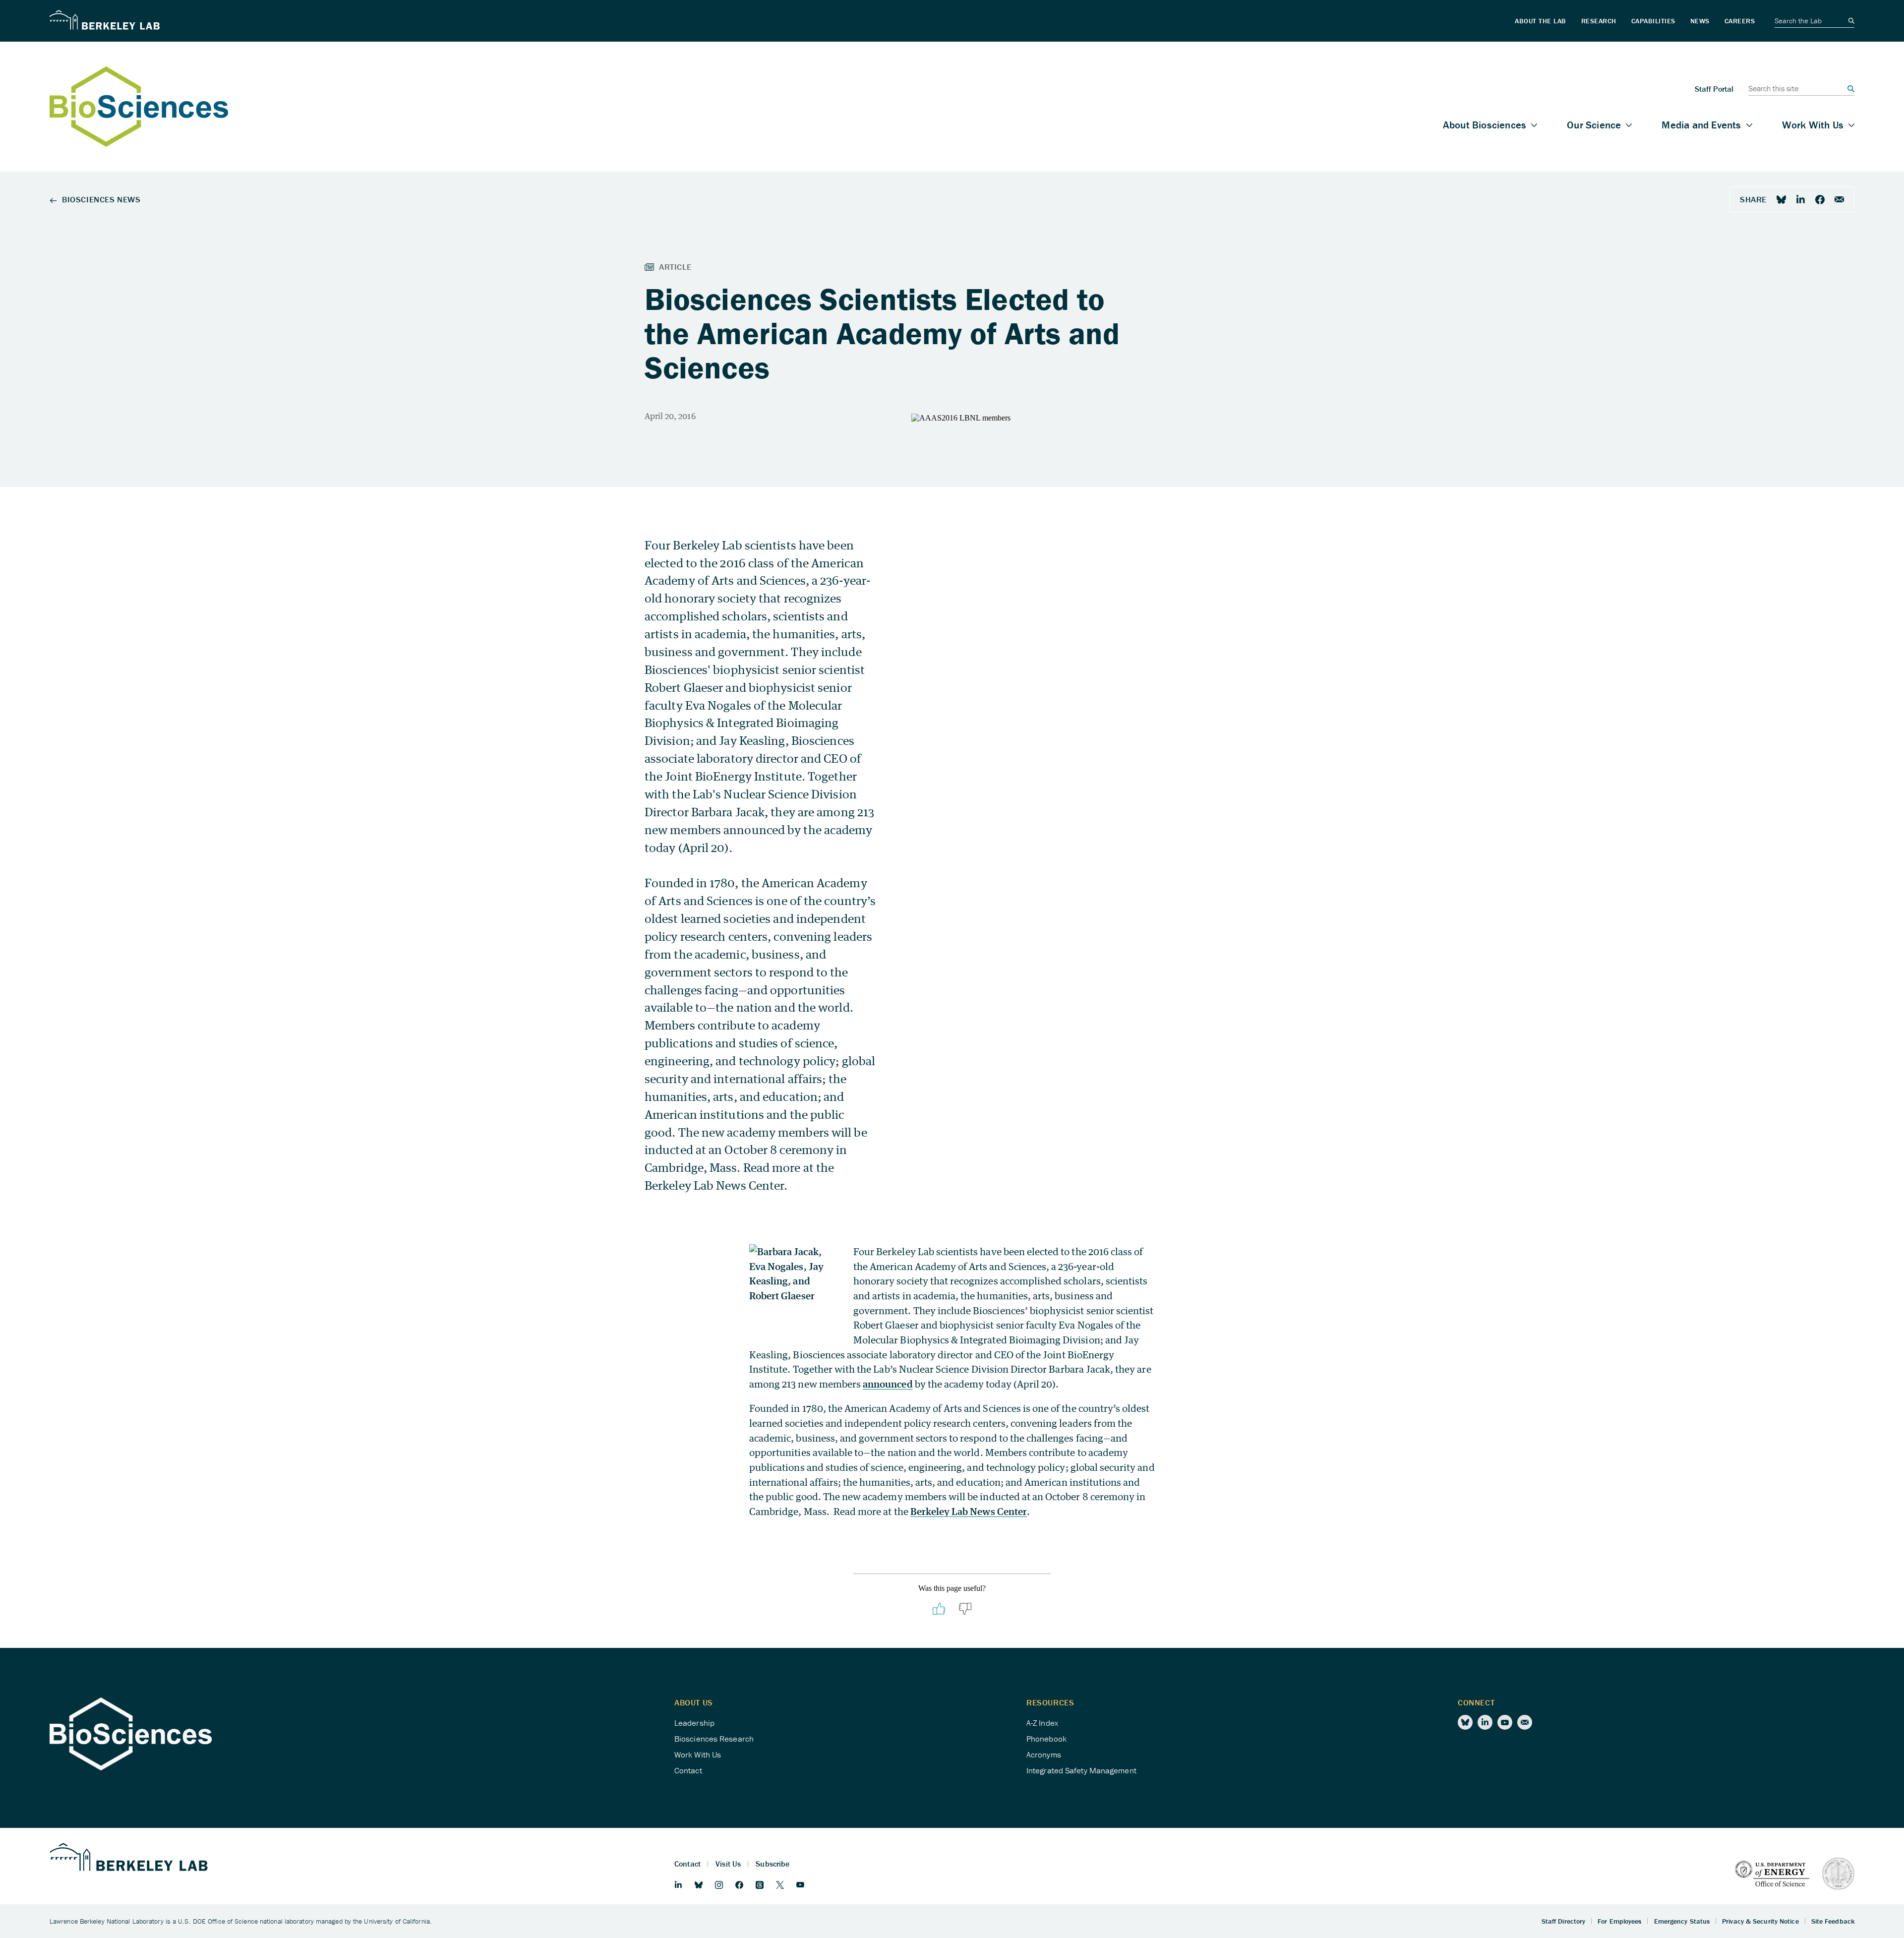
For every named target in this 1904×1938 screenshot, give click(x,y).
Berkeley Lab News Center (969, 1511)
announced (888, 1384)
